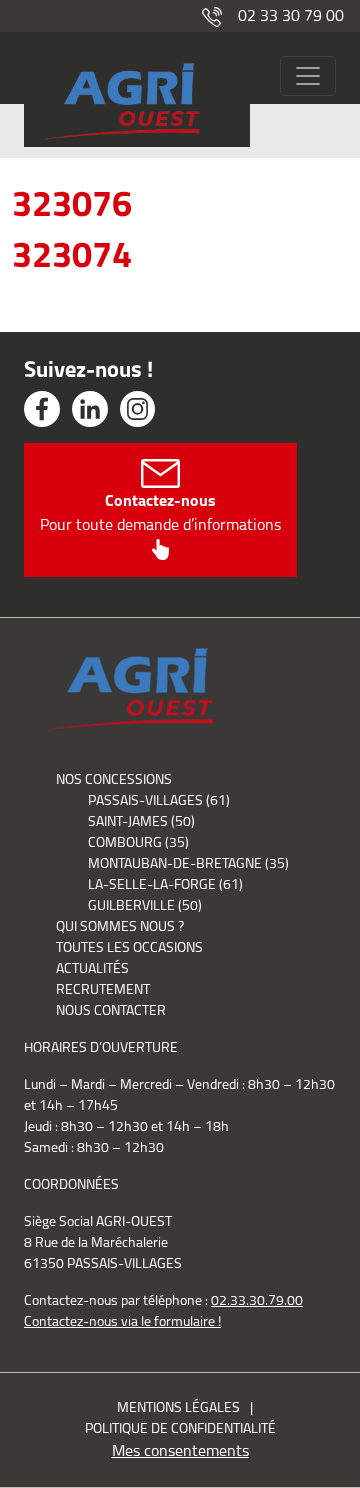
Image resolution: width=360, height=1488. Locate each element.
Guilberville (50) (145, 905)
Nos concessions (114, 779)
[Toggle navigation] (308, 76)
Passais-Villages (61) (159, 800)
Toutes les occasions (129, 947)
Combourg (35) (138, 842)
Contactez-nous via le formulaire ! (122, 1321)
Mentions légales (178, 1407)
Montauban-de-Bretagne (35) (188, 863)
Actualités (92, 968)
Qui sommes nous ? (120, 926)
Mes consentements (180, 1450)
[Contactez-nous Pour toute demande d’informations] (160, 548)
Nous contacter (111, 1010)
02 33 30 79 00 (291, 15)
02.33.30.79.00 (257, 1300)
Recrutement (103, 989)
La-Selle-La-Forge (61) (165, 884)
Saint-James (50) (141, 821)
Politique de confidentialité (180, 1428)
